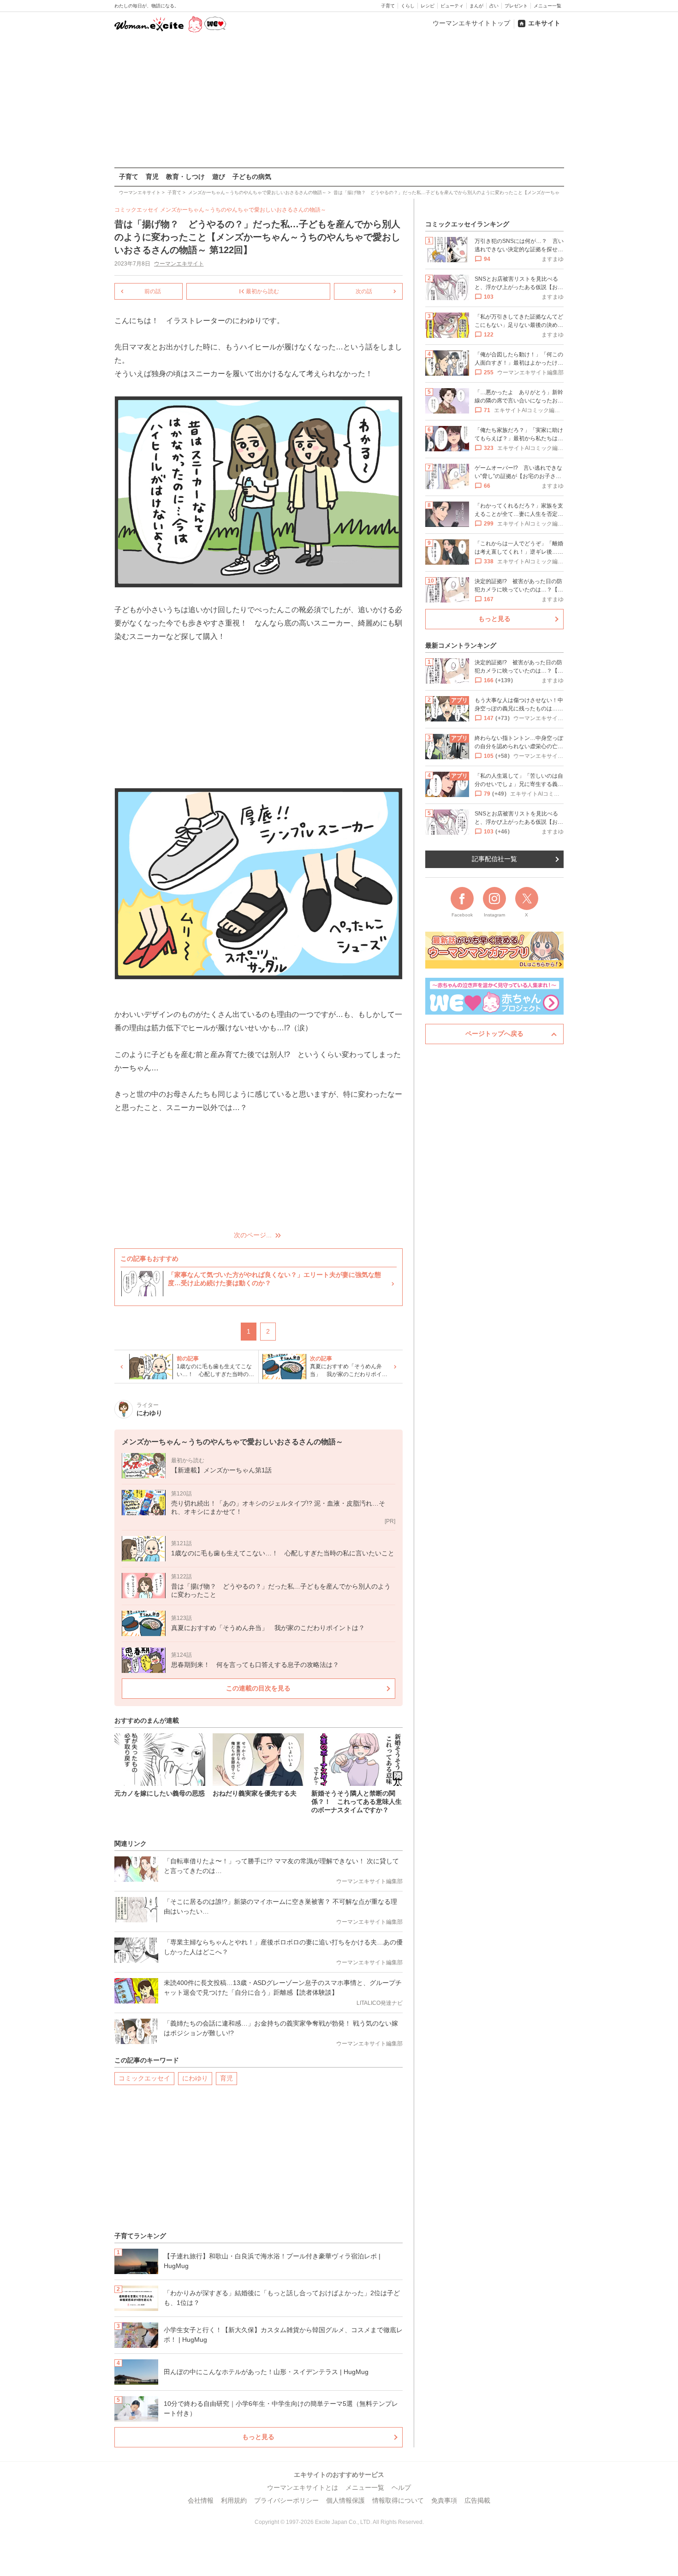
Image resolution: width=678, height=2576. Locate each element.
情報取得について (398, 2500)
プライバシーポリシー (286, 2500)
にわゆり (195, 2078)
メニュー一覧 (547, 6)
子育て (388, 6)
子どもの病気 (252, 177)
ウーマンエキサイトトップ (471, 23)
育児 (152, 177)
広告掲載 (477, 2500)
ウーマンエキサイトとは (303, 2487)
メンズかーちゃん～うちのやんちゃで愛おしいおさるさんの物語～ (243, 210)
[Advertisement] (339, 101)
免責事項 (444, 2500)
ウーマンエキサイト (179, 264)
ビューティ (452, 6)
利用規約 (234, 2500)
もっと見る (258, 2437)
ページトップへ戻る (494, 1034)
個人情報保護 (345, 2500)
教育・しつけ (185, 177)
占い (494, 6)
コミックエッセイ (144, 2078)
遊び (219, 177)
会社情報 (201, 2500)
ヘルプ (401, 2487)
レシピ (428, 6)
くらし (408, 6)
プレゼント (516, 6)
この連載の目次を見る (258, 1688)
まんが (476, 6)
